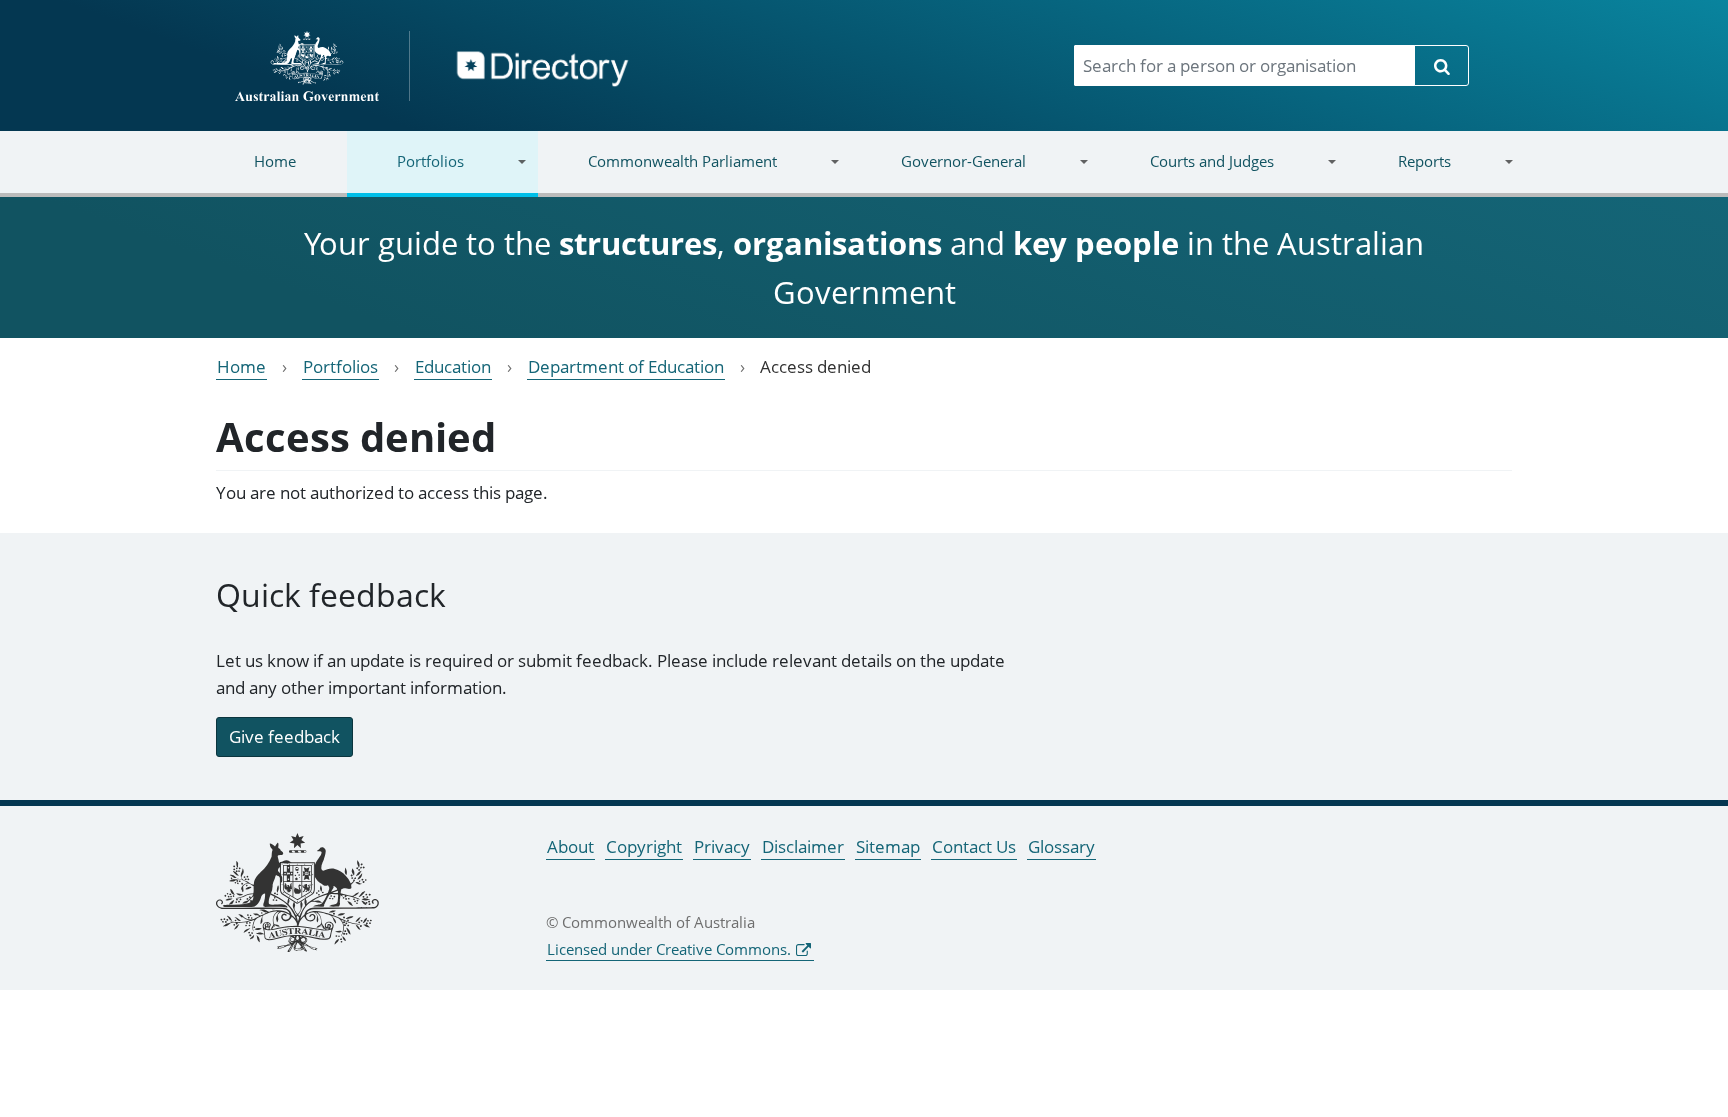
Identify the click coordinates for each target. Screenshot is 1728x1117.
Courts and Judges (1186, 173)
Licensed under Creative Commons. (669, 949)
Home (275, 161)
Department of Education (626, 366)
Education (453, 366)
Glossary (1061, 846)
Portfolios (405, 173)
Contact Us (974, 846)
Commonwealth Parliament (657, 173)
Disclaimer (803, 846)
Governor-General (938, 173)
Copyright (644, 846)
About (570, 846)
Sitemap (888, 846)
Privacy (722, 846)
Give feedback (284, 736)
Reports (1398, 173)
